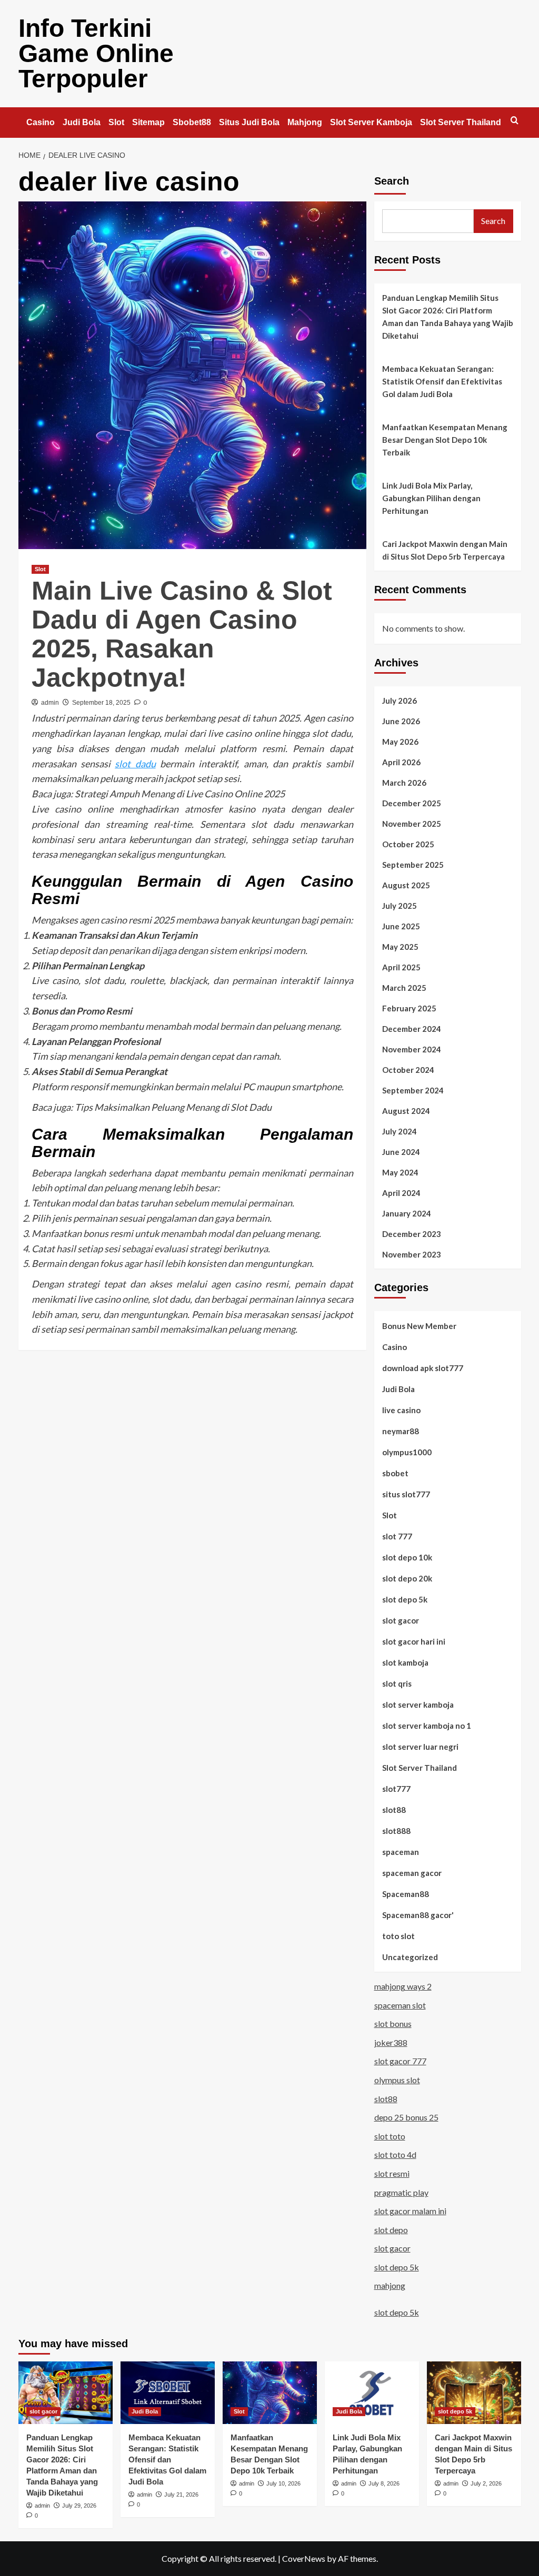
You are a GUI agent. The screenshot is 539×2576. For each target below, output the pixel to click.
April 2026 (401, 762)
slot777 (396, 1789)
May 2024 (400, 1172)
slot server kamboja (418, 1705)
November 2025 (412, 824)
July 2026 (400, 701)
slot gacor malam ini (410, 2211)
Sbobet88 (192, 122)
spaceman (401, 1852)
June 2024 (401, 1152)
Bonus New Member (419, 1326)
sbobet (395, 1473)
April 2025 (401, 967)
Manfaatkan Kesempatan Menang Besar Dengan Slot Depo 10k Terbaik (445, 440)
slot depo (391, 2230)
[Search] (515, 121)
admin (50, 703)
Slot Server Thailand (461, 122)
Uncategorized (410, 1957)
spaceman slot (400, 2005)
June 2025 (401, 926)
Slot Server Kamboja (371, 122)
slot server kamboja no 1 (427, 1726)
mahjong (390, 2285)
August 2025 (406, 885)
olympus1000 (407, 1452)
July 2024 (400, 1131)
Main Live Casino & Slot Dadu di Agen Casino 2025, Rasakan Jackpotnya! (182, 634)
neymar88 (401, 1431)
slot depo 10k (407, 1557)
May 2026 (400, 742)
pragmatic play (401, 2192)
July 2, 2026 (486, 2483)
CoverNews (304, 2558)
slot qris (397, 1683)
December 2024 (412, 1029)
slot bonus (393, 2024)
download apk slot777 (423, 1368)
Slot (116, 122)
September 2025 (413, 865)
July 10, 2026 (283, 2483)
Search (392, 181)
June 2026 (401, 721)
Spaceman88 (406, 1894)
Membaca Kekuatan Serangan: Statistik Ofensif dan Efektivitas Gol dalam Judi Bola (442, 381)
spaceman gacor (412, 1873)
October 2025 (408, 844)
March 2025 (404, 988)
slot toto (390, 2136)
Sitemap (148, 122)
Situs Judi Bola (249, 122)
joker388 (391, 2042)
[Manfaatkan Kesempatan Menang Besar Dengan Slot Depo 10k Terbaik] (270, 2393)
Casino (41, 122)
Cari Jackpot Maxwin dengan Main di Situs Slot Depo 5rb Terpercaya (445, 550)
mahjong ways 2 (403, 1986)
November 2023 (412, 1254)
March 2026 (404, 783)
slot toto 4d (395, 2154)
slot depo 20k (407, 1578)
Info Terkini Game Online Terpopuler (96, 53)
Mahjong (305, 122)
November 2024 (412, 1049)
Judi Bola (82, 122)
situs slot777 (406, 1494)
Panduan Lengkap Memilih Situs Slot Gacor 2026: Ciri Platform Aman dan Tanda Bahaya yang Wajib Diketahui (448, 317)
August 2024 (406, 1111)
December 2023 (412, 1234)
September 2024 (413, 1090)
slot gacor (401, 1620)
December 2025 (412, 803)
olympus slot (397, 2080)
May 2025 (400, 947)
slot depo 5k (405, 1599)
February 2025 (409, 1008)
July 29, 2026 (79, 2506)
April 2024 (401, 1193)
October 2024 (408, 1070)
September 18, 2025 (101, 703)
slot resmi (392, 2173)
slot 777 (397, 1536)
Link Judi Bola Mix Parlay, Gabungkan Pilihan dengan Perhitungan (431, 498)
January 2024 (407, 1213)
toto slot (398, 1936)
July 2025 (400, 906)
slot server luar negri (420, 1747)
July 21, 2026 (181, 2494)
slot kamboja (405, 1662)
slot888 (396, 1831)
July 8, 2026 (384, 2483)
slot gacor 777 (400, 2061)
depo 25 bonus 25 (406, 2117)
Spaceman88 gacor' (418, 1915)
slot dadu (135, 764)
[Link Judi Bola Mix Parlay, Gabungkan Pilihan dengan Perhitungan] (372, 2393)
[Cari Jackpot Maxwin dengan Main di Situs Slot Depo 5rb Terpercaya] (474, 2393)
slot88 (394, 1810)
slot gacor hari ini (414, 1641)
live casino (401, 1410)
